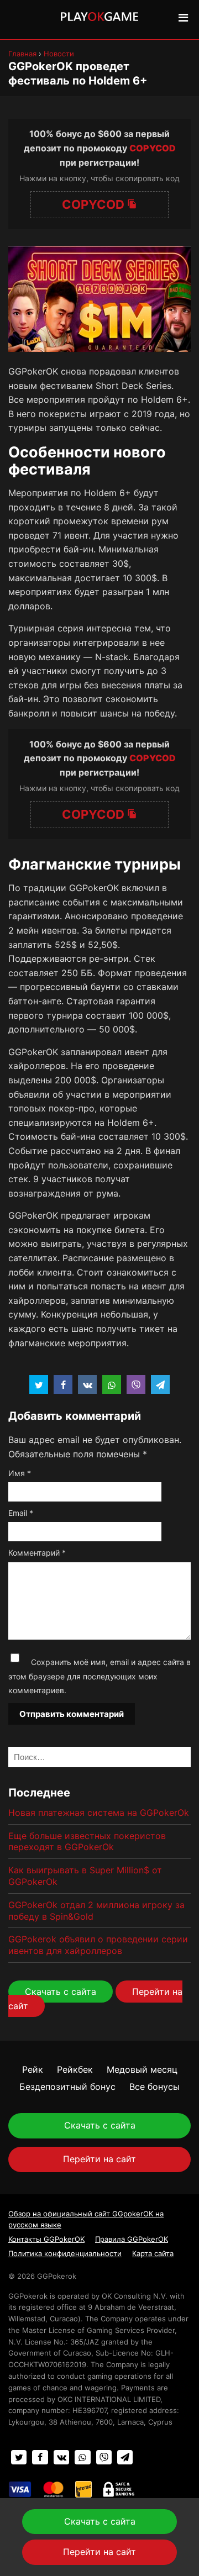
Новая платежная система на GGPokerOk (99, 1813)
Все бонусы (155, 2087)
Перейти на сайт (99, 2159)
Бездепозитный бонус (67, 2087)
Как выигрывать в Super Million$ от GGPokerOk (85, 1876)
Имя (20, 1473)
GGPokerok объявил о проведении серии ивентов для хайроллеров (98, 1945)
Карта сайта (153, 2253)
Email (21, 1513)
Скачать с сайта (61, 1992)
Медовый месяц (142, 2069)
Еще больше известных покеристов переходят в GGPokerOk (87, 1842)
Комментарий (37, 1553)
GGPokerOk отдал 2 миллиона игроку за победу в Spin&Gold (96, 1911)
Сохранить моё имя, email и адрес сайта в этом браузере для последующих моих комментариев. (99, 1676)
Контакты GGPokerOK (46, 2239)
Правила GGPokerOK (132, 2239)
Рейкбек (75, 2069)
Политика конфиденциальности (65, 2253)
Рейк (33, 2069)
